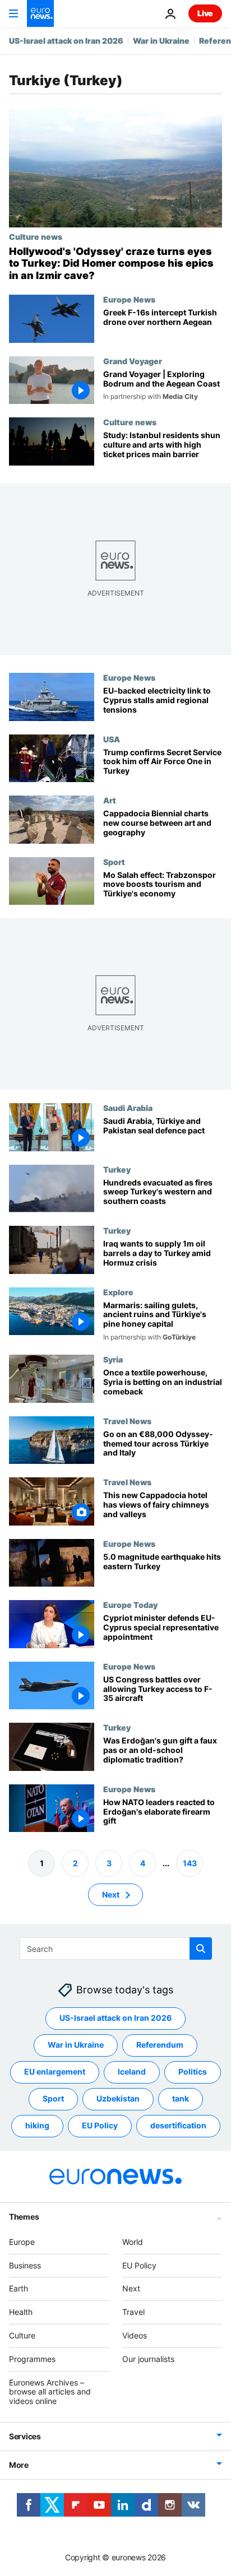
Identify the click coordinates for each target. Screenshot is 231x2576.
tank (181, 2099)
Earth (19, 2289)
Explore (118, 1291)
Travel (133, 2312)
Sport (114, 861)
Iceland (132, 2072)
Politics (193, 2072)
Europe (22, 2242)
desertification (178, 2126)
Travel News (127, 1421)
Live (205, 13)
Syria (113, 1359)
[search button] (201, 1949)
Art (110, 800)
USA (112, 738)
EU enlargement (55, 2072)
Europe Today (130, 1605)
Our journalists (148, 2359)
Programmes (32, 2359)
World (133, 2242)
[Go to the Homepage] (40, 13)
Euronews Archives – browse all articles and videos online (50, 2392)
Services (25, 2436)
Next (111, 1894)
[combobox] (116, 1949)
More (19, 2465)
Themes (24, 2217)
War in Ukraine (161, 41)
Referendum (160, 2045)
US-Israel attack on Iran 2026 (66, 41)
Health (21, 2312)
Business (25, 2265)
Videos (135, 2335)
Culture (22, 2335)
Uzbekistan (118, 2099)
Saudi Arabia (128, 1108)
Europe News (129, 299)
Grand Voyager (133, 361)
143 (190, 1863)
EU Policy (100, 2126)
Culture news (36, 236)
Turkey (117, 1169)
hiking (37, 2126)
